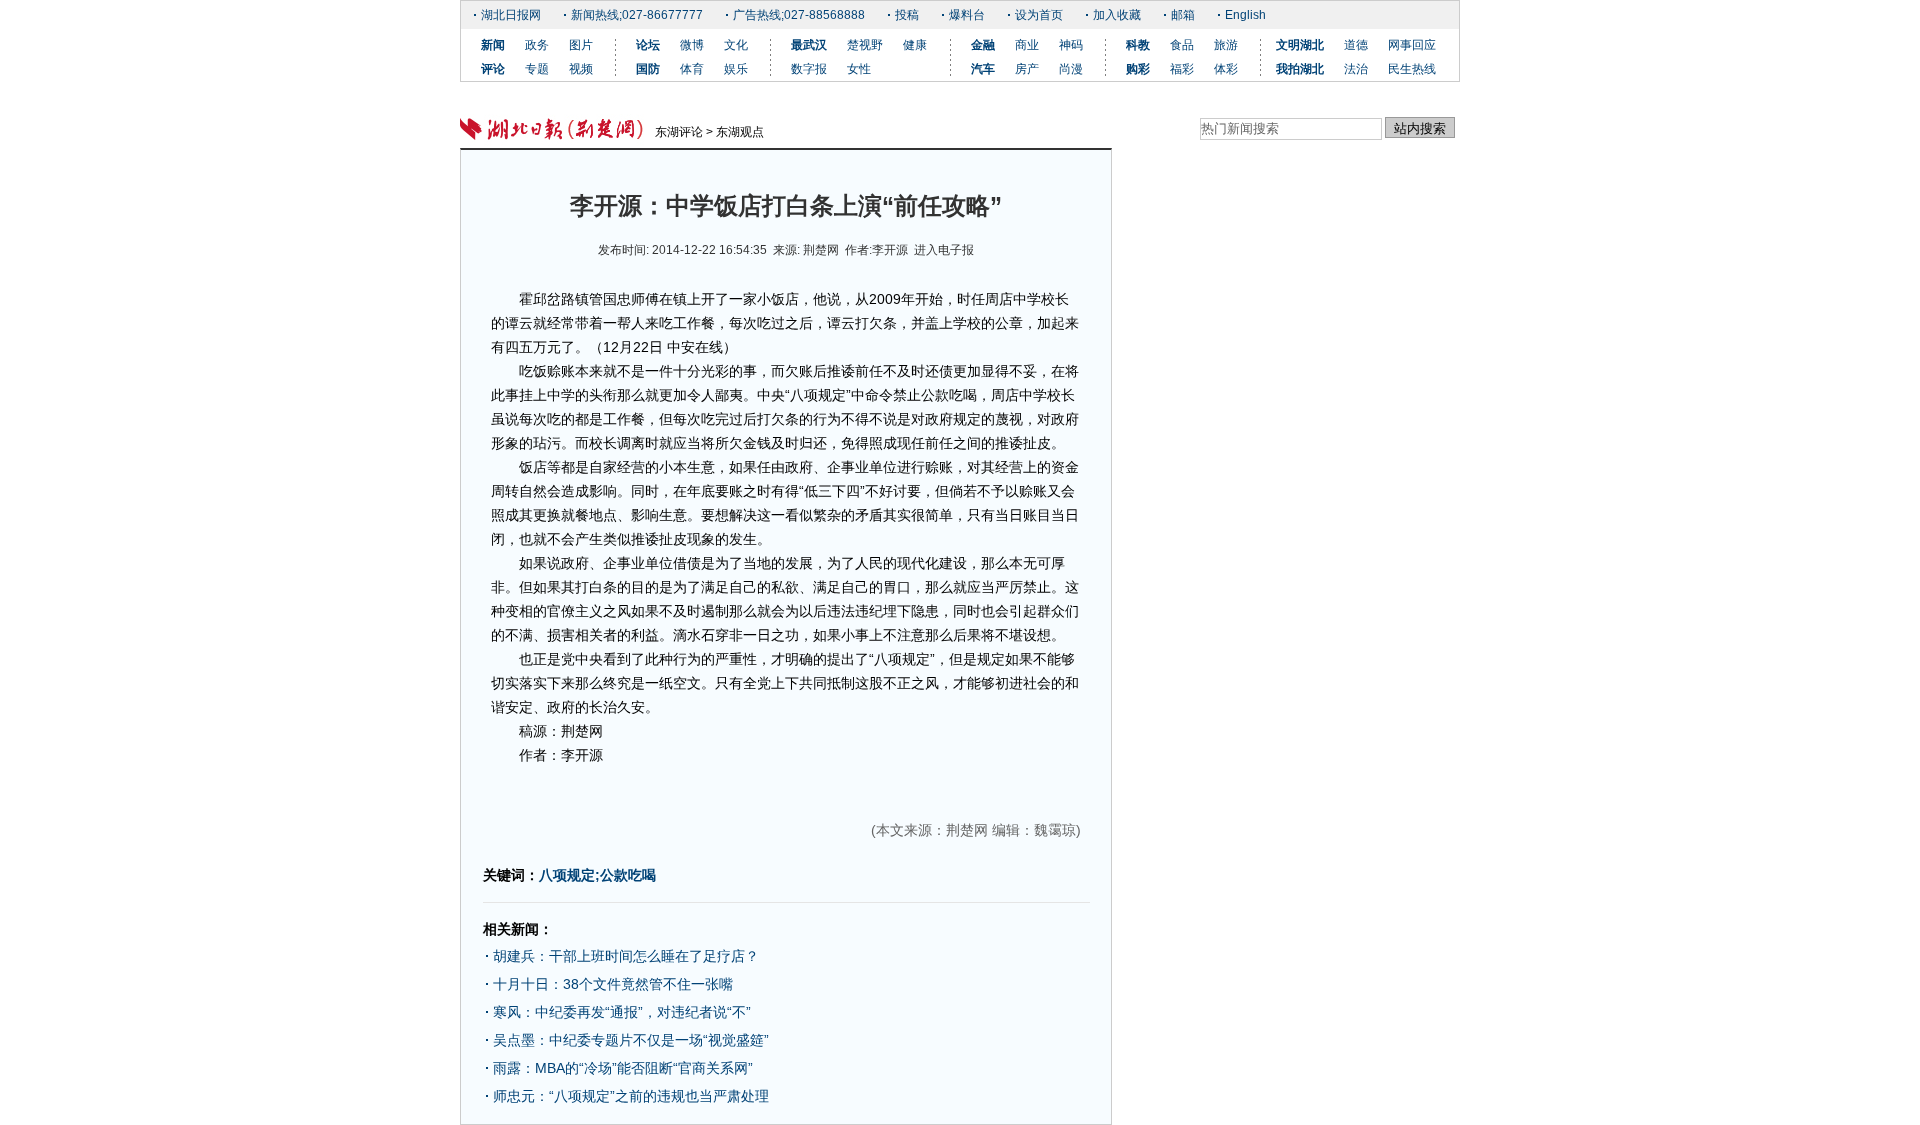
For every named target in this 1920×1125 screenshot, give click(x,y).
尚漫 (1071, 69)
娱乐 (736, 69)
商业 (1027, 45)
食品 (1182, 45)
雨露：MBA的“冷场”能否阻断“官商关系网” (637, 1068)
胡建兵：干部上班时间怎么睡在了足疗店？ (640, 956)
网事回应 (1412, 45)
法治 (1356, 69)
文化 (736, 45)
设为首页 (1039, 15)
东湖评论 (679, 132)
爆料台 (967, 15)
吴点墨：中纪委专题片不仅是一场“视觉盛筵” (631, 1040)
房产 (1027, 69)
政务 (537, 45)
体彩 (1226, 69)
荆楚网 (821, 250)
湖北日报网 (511, 15)
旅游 (1226, 45)
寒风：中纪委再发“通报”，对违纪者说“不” (622, 1012)
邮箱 (1183, 15)
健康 (915, 45)
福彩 (1182, 69)
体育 (692, 69)
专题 (537, 69)
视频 (581, 69)
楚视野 (865, 45)
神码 (1071, 45)
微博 (692, 45)
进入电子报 (944, 250)
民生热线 (1412, 69)
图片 (581, 45)
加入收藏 (1117, 15)
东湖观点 (740, 132)
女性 (859, 69)
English (1245, 15)
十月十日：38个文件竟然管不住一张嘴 (613, 984)
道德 (1356, 45)
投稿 (907, 15)
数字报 (809, 69)
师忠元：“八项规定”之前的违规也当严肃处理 (631, 1096)
